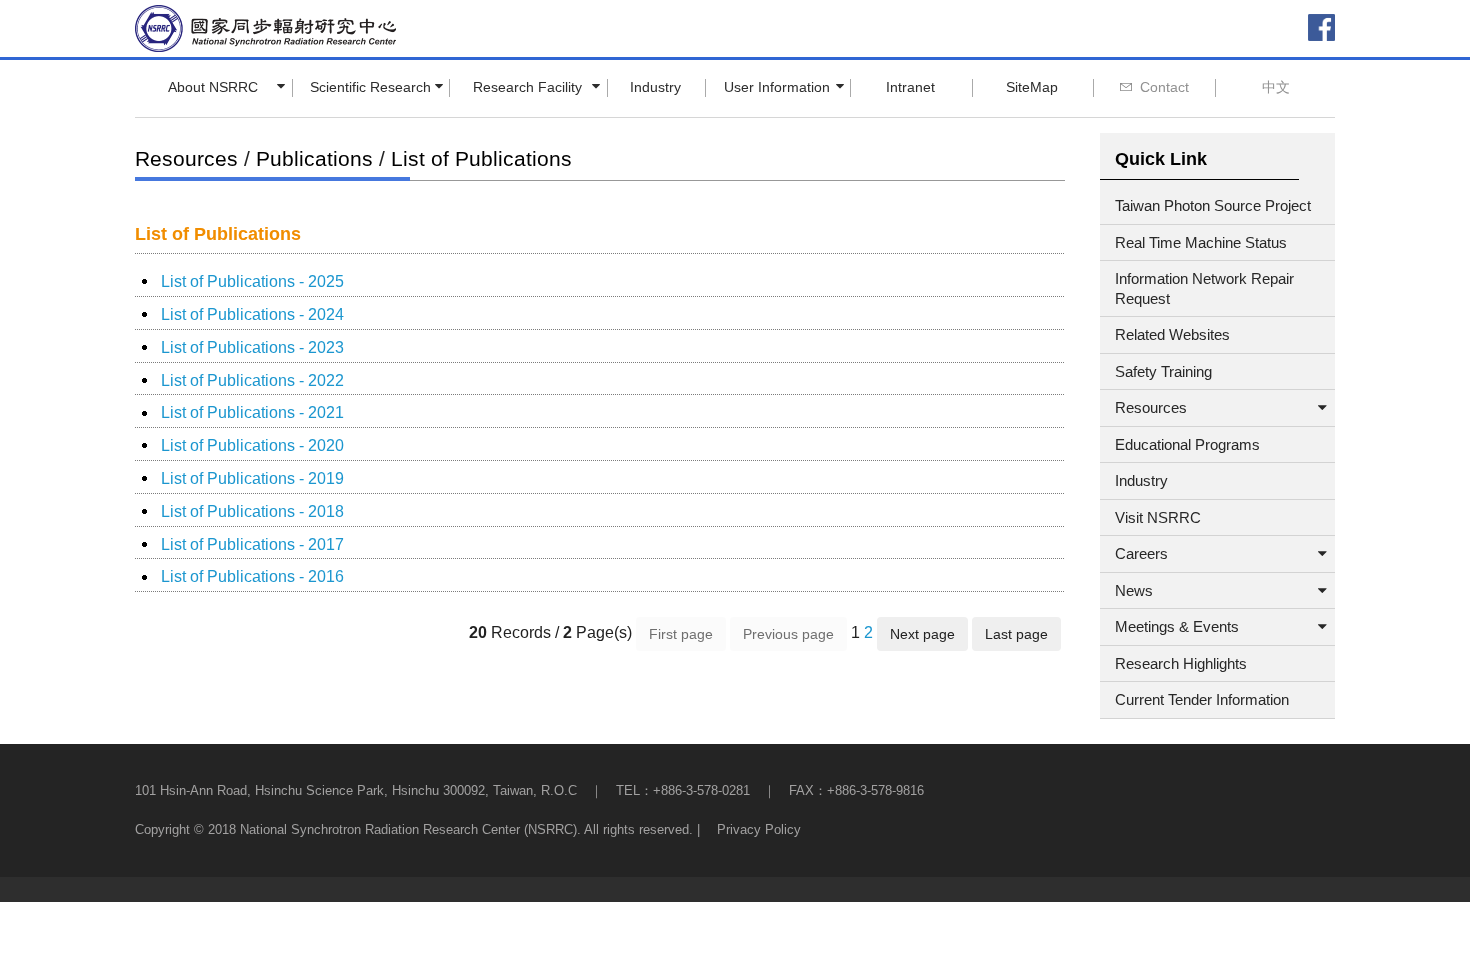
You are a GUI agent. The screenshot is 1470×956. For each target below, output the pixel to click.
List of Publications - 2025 (252, 281)
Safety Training (1163, 371)
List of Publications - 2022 (252, 380)
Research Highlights (1181, 663)
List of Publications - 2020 (252, 445)
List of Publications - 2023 (252, 347)
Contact (1164, 87)
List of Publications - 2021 (252, 412)
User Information (777, 87)
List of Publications (481, 158)
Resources (186, 158)
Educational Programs (1187, 444)
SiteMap (1032, 87)
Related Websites (1172, 334)
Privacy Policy (759, 829)
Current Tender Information (1202, 699)
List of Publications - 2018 (252, 511)
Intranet (910, 87)
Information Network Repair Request (1204, 288)
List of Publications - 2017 (252, 544)
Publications (314, 158)
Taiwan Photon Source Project (1213, 205)
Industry (655, 87)
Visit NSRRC (1158, 517)
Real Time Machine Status (1201, 242)
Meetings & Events (1177, 626)
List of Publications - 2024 (252, 314)
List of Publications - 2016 (252, 576)
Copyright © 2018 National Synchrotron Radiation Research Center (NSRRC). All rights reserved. (414, 829)
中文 (1276, 87)
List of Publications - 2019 (252, 478)
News (1134, 590)
